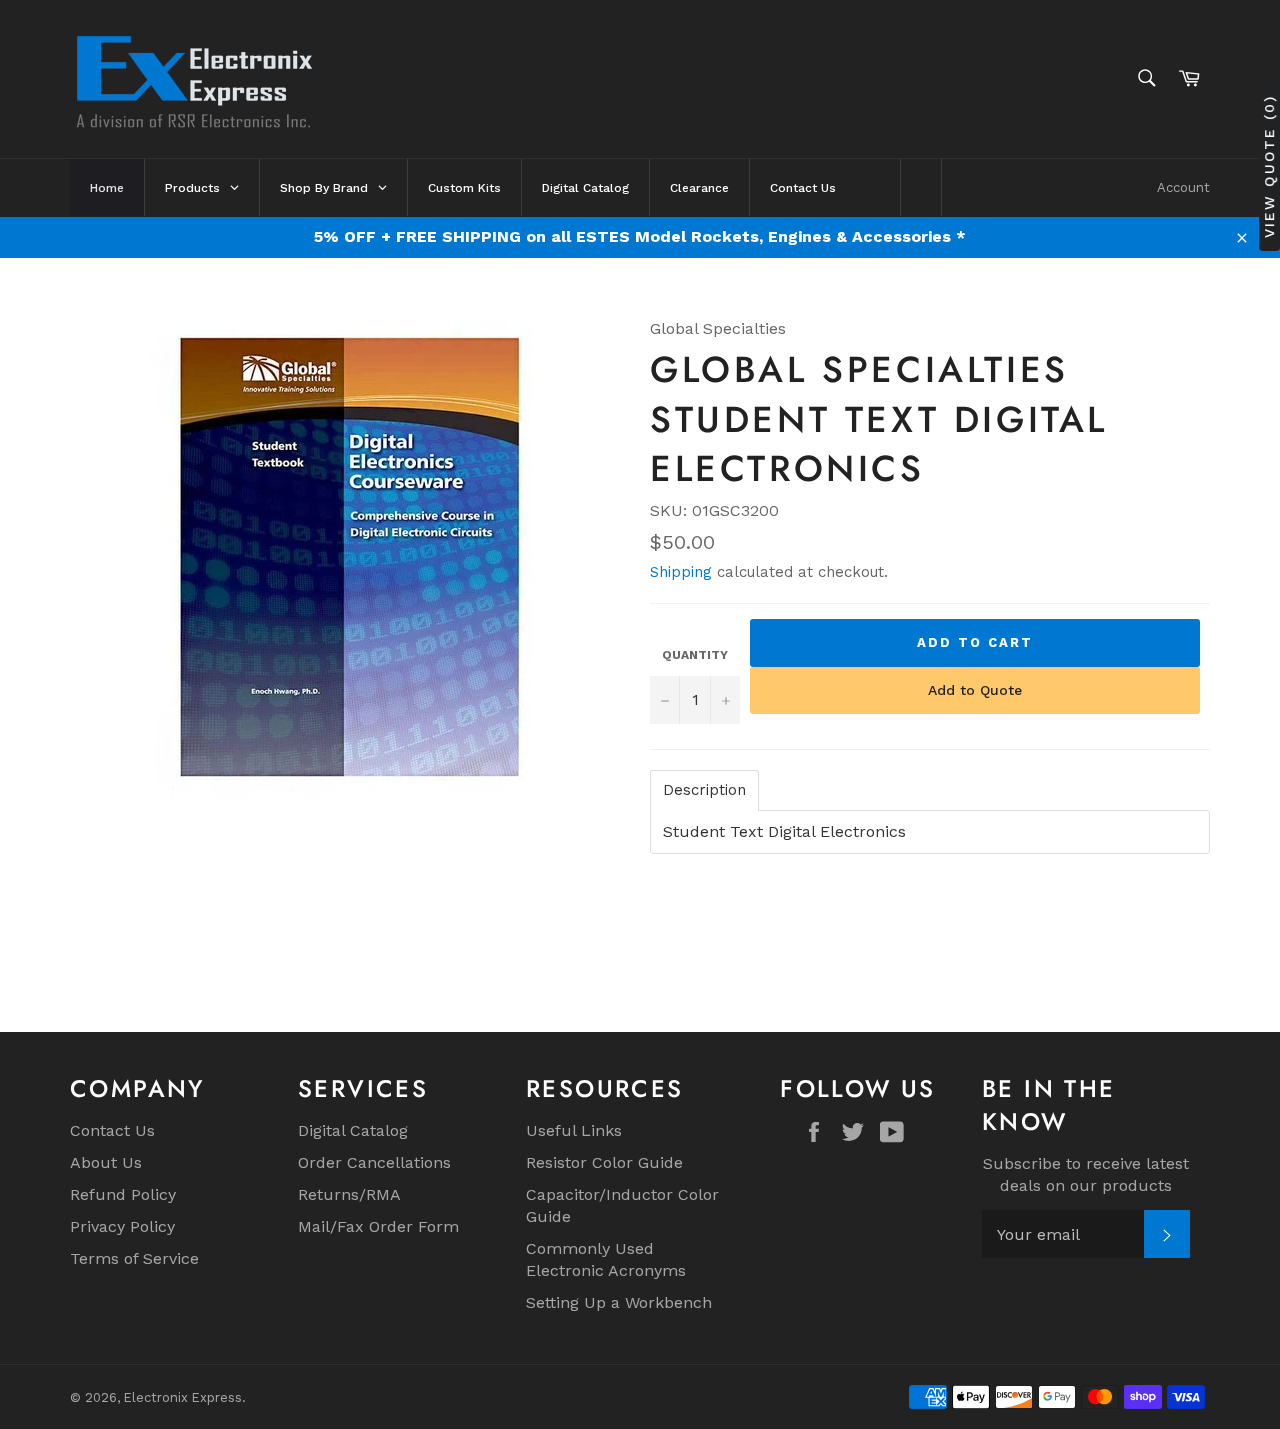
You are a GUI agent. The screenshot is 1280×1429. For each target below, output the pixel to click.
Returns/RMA (349, 1194)
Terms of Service (134, 1258)
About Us (106, 1162)
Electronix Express (183, 1397)
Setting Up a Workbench (619, 1302)
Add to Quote (975, 690)
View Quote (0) (1269, 166)
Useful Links (574, 1130)
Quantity (695, 655)
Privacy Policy (122, 1226)
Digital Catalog (353, 1130)
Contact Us (112, 1130)
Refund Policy (123, 1194)
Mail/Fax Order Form (378, 1226)
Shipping (681, 572)
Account (1183, 187)
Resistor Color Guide (604, 1162)
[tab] (704, 790)
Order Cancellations (374, 1162)
